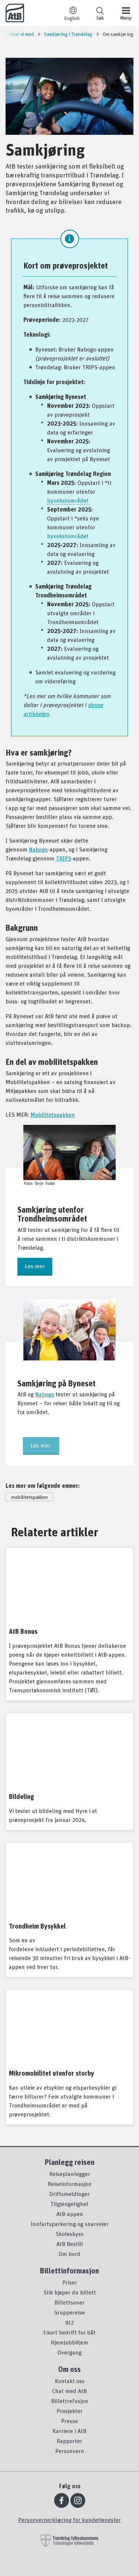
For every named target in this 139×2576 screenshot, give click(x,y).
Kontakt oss (70, 2381)
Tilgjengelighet (69, 2204)
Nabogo (38, 849)
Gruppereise (69, 2312)
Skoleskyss (69, 2234)
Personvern (70, 2451)
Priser (70, 2282)
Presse (69, 2421)
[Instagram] (78, 2500)
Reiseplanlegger (70, 2174)
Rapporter (69, 2441)
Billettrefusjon (70, 2401)
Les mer (35, 1266)
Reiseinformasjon (70, 2184)
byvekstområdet (68, 500)
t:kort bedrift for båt (69, 2332)
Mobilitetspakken (53, 1114)
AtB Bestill (70, 2244)
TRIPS (64, 858)
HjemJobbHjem (69, 2342)
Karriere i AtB (69, 2431)
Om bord (69, 2254)
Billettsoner (69, 2302)
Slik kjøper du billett (70, 2292)
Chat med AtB (69, 2391)
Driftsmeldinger (69, 2194)
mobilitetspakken (29, 1497)
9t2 (69, 2322)
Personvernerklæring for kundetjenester (69, 2520)
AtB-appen (70, 2214)
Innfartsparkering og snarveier (70, 2224)
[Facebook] (62, 2500)
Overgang (69, 2352)
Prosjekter (70, 2411)
